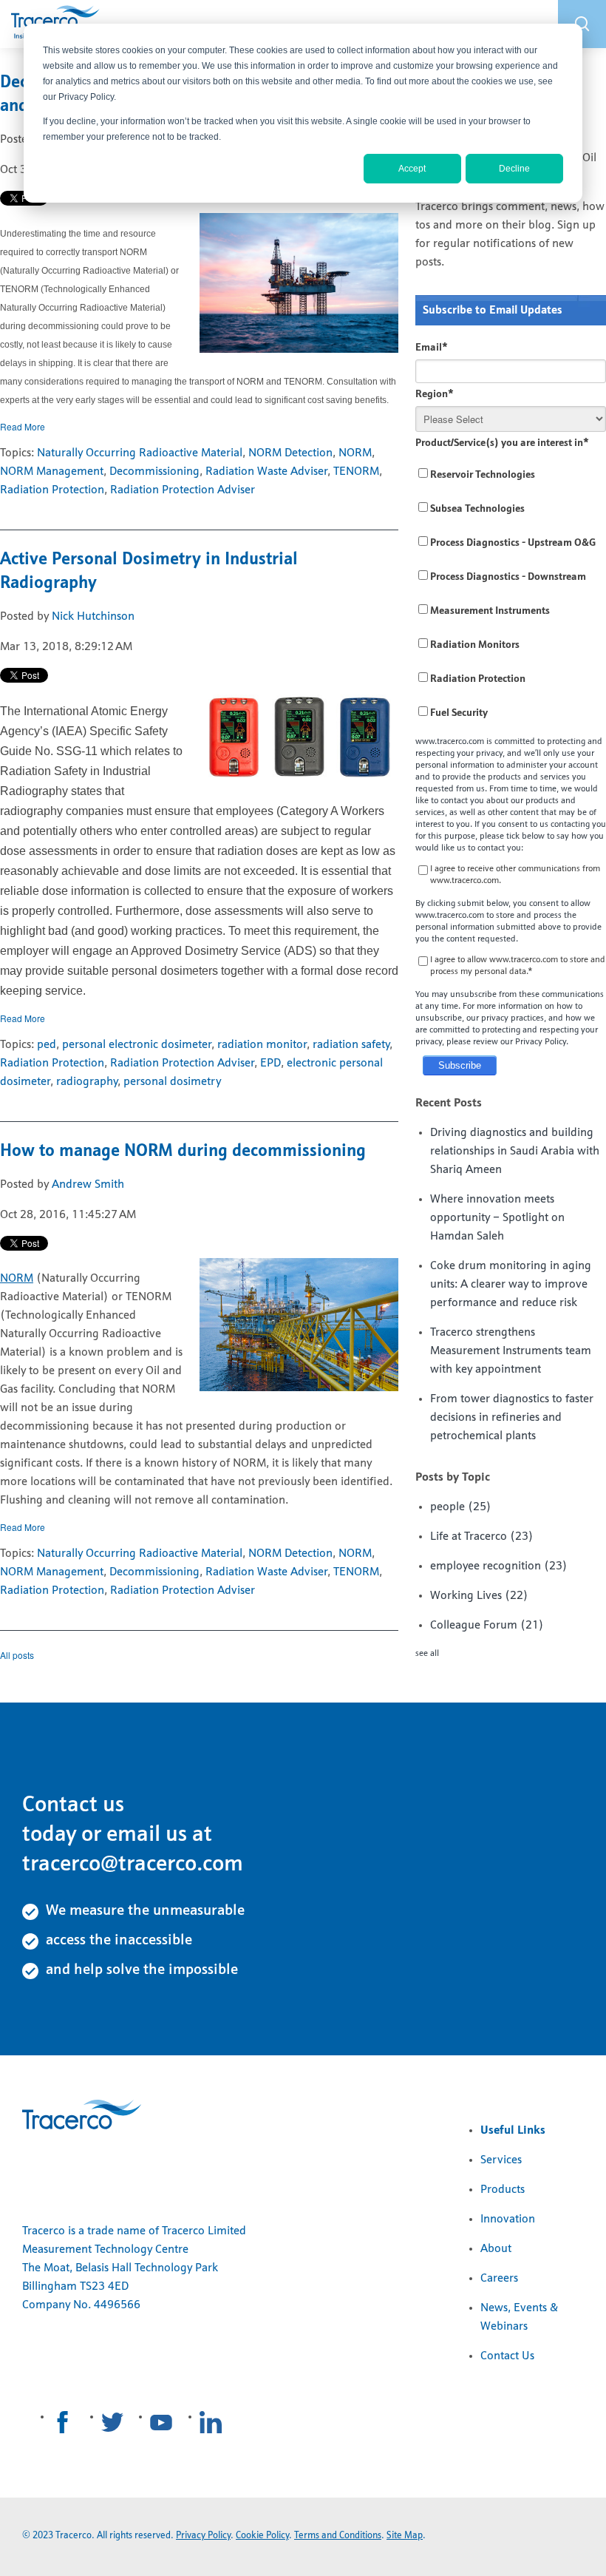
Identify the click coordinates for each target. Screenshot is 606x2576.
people (461, 1507)
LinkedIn (211, 2422)
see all (427, 1654)
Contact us (73, 1806)
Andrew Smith (88, 1185)
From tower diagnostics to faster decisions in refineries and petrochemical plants (512, 1418)
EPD (270, 1064)
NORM (355, 453)
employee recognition (499, 1566)
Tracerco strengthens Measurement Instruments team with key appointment (511, 1351)
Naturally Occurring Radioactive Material (140, 453)
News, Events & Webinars (519, 2318)
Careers (499, 2279)
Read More (23, 426)
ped (47, 1045)
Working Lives (479, 1596)
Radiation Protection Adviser (183, 490)
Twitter (112, 2422)
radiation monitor (262, 1045)
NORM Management (52, 472)
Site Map (405, 2536)
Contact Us (507, 2356)
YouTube (161, 2422)
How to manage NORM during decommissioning (183, 1152)
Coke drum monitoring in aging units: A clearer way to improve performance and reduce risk (511, 1285)
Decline (514, 169)
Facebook (63, 2422)
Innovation (508, 2220)
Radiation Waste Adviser (266, 472)
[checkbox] (511, 594)
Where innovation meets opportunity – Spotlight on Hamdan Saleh (497, 1218)
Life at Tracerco (482, 1537)
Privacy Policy (203, 2536)
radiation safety (351, 1045)
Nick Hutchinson (93, 617)
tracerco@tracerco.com (133, 1865)
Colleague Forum (487, 1626)
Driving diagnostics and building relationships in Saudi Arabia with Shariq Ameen (515, 1152)
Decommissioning (154, 472)
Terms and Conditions (338, 2536)
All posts (17, 1655)
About (496, 2249)
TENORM (356, 472)
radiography (87, 1082)
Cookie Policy (262, 2536)
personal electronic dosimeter (137, 1045)
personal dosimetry (172, 1082)
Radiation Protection (52, 490)
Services (501, 2160)
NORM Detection (290, 453)
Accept (412, 169)
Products (503, 2190)
